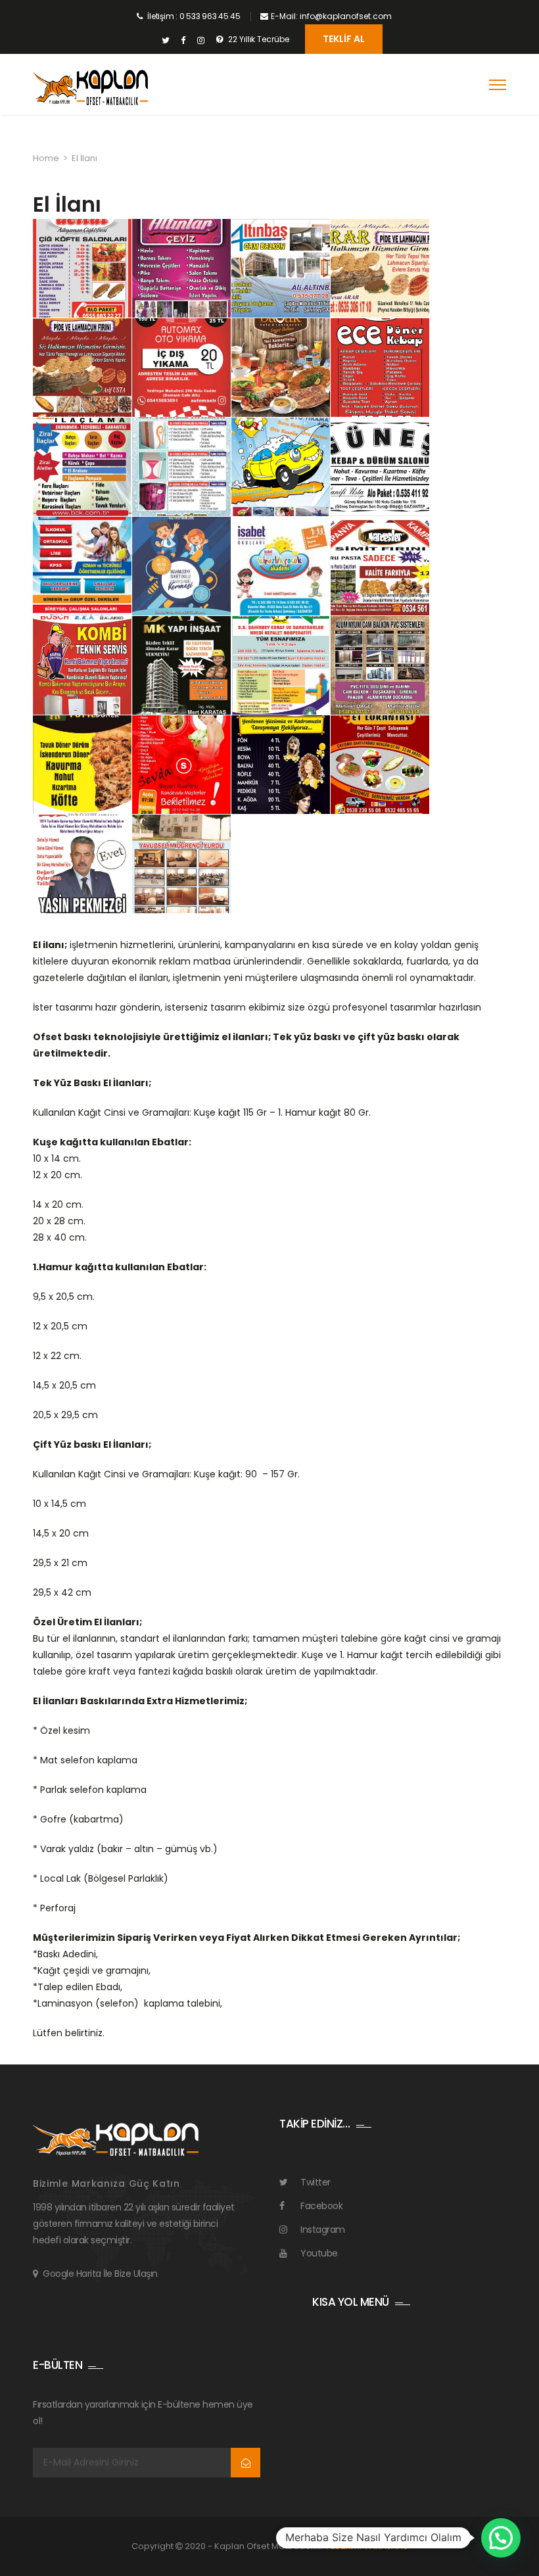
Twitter (316, 2182)
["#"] (165, 41)
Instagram (323, 2230)
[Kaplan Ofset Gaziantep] (90, 88)
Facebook (321, 2206)
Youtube (319, 2253)
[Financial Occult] (116, 2139)
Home (46, 158)
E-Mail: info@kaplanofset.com (331, 16)
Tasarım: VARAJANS (366, 2546)
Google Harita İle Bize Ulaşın (100, 2274)
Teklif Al (344, 39)
